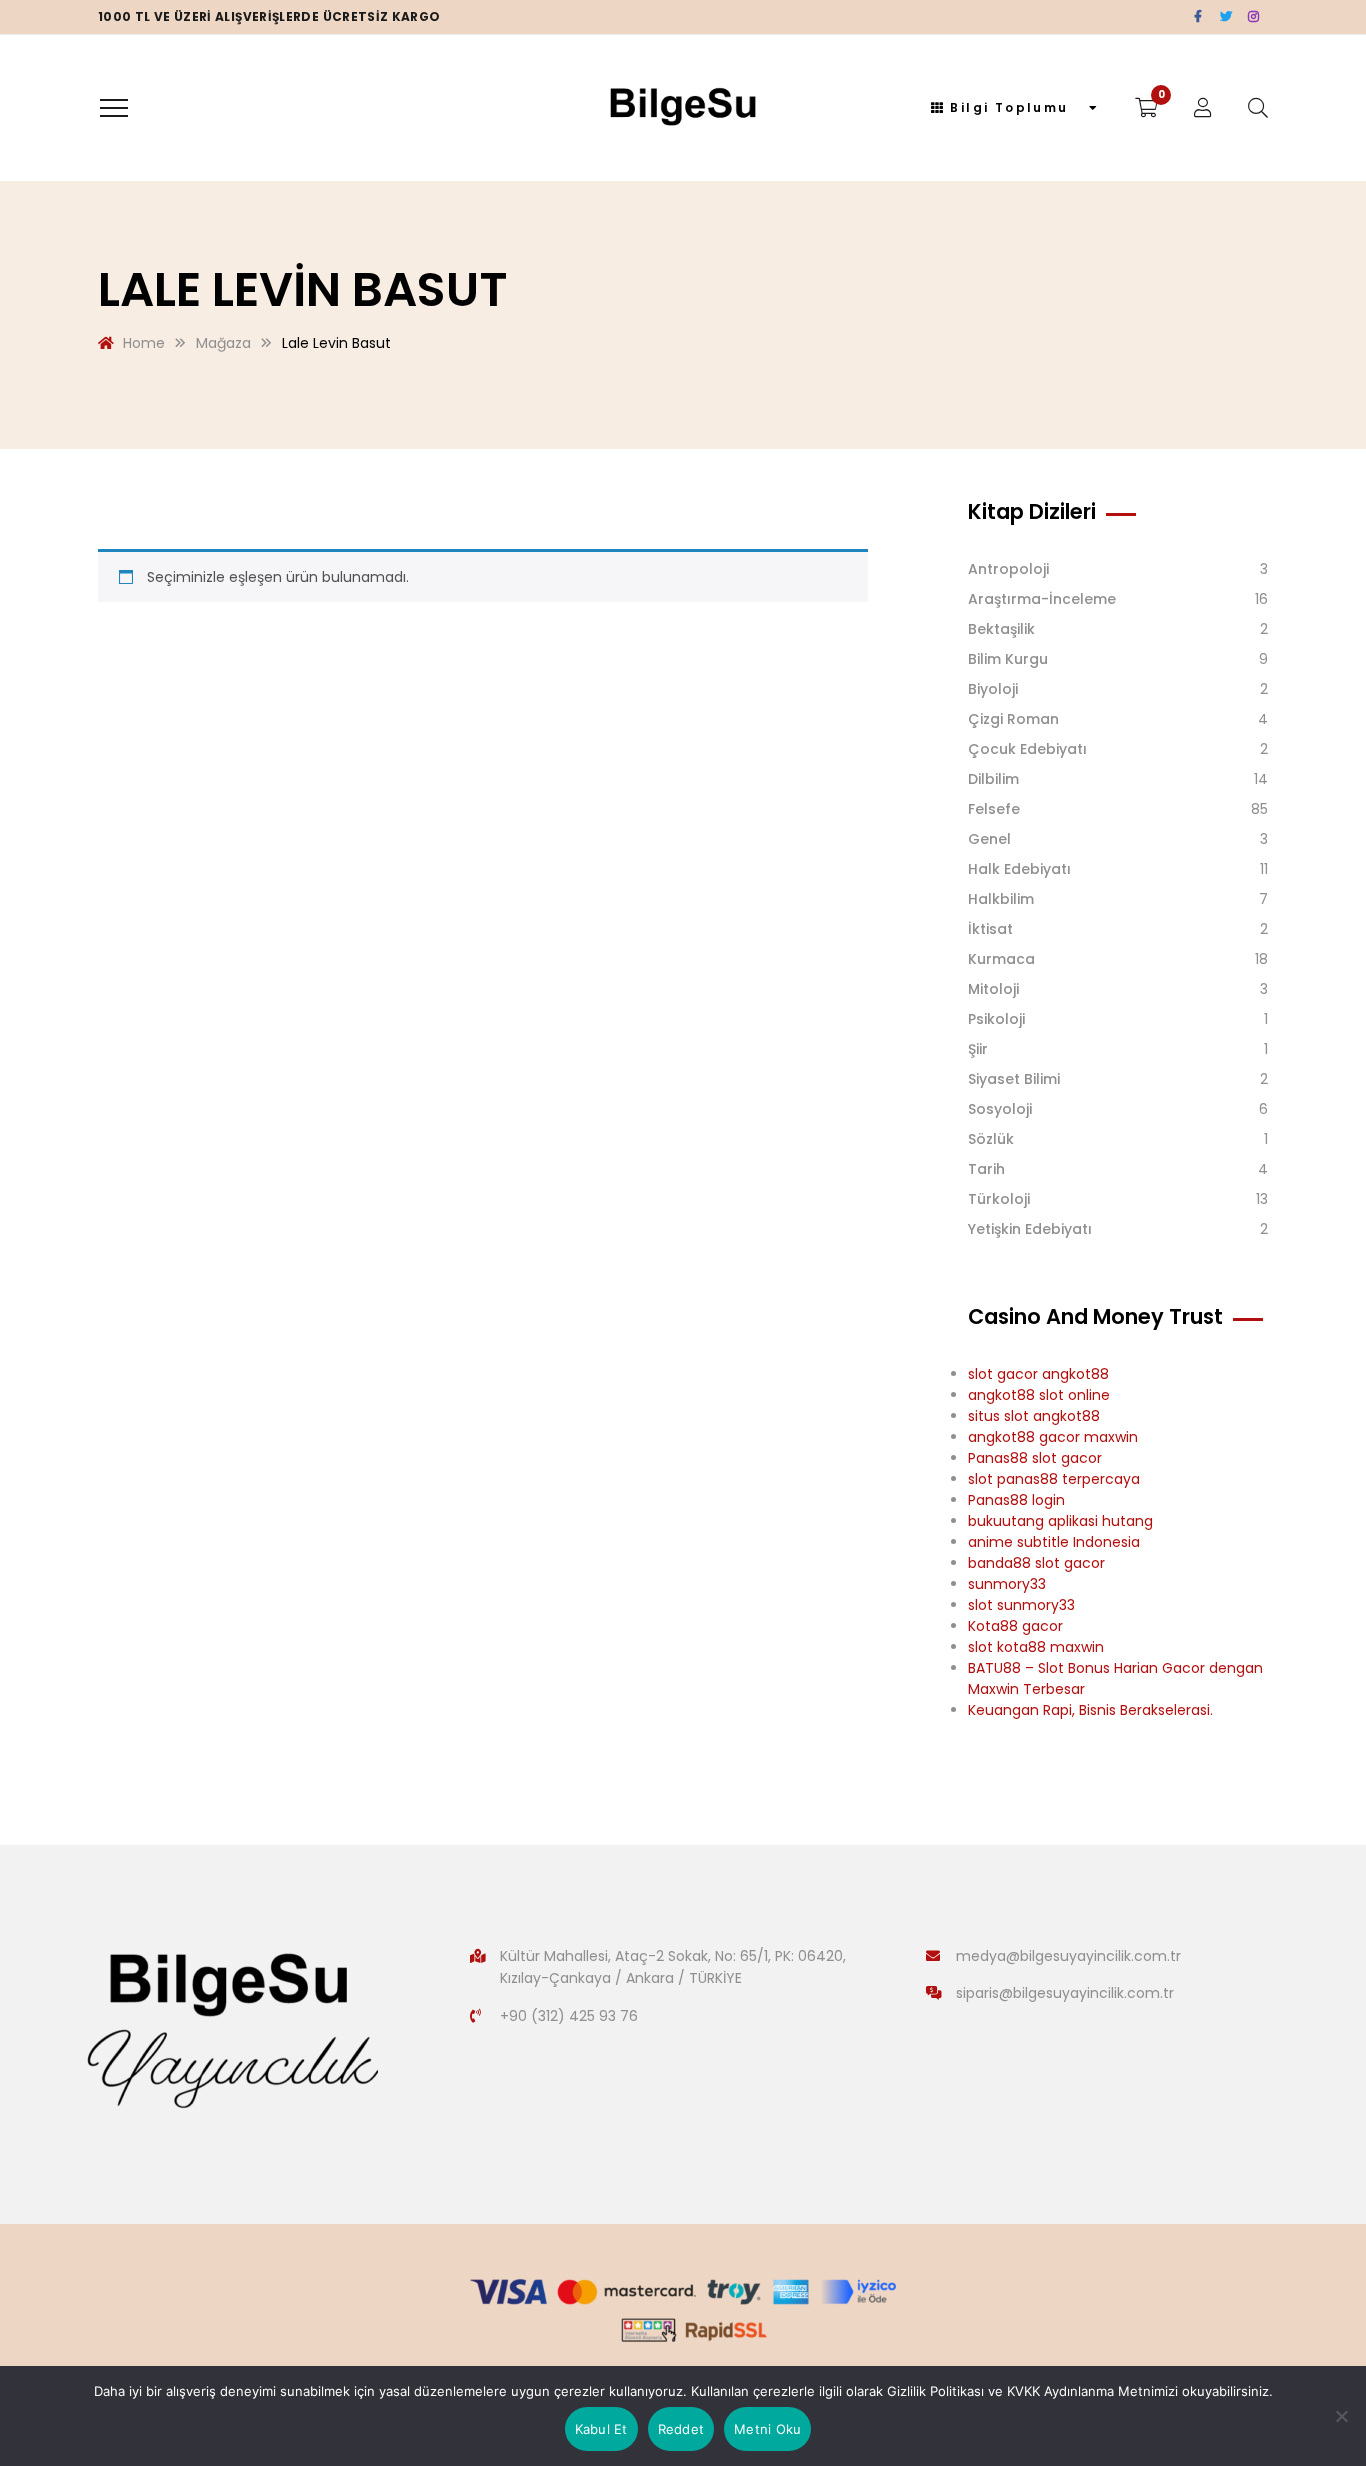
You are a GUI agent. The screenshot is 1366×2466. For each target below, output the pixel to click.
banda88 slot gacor (1036, 1563)
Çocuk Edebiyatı (1027, 749)
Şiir (978, 1049)
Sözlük (991, 1139)
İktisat (990, 929)
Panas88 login (1016, 1500)
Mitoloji (993, 989)
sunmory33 (1007, 1584)
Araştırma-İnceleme (1042, 599)
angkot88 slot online (1039, 1395)
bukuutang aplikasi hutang (1060, 1521)
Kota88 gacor (1015, 1626)
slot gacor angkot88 (1038, 1374)
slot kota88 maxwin (1036, 1647)
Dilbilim (993, 779)
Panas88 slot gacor (1035, 1458)
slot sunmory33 (1021, 1605)
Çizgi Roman (1013, 719)
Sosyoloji (1000, 1109)
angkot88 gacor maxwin (1053, 1437)
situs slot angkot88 (1034, 1416)
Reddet (681, 2429)
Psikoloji (996, 1019)
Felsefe (994, 809)
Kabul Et (601, 2429)
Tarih (986, 1169)
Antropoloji (1008, 569)
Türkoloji (999, 1199)
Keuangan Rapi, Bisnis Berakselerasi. (1090, 1710)
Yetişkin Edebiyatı (1030, 1229)
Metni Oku (767, 2429)
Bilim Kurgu (1008, 659)
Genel (989, 839)
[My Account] (1203, 108)
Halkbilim (1001, 899)
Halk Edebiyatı (1019, 869)
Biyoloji (993, 689)
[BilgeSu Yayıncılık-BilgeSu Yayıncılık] (683, 108)
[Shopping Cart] (1146, 108)
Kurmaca (1001, 959)
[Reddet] (1341, 2416)
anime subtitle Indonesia (1054, 1542)
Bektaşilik (1001, 629)
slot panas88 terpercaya (1054, 1479)
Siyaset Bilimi (1014, 1079)
